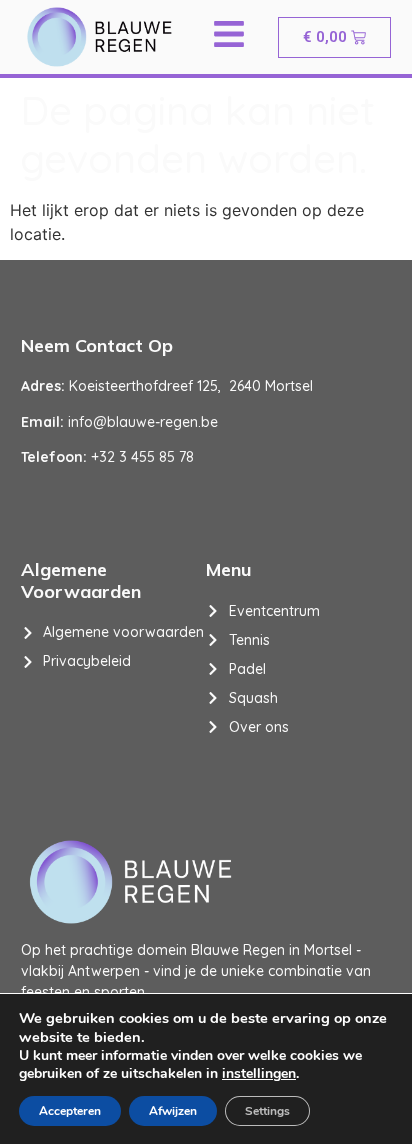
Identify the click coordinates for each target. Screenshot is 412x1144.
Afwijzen (173, 1111)
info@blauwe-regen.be (143, 422)
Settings (267, 1111)
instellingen (259, 1074)
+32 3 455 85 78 (142, 457)
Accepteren (70, 1111)
